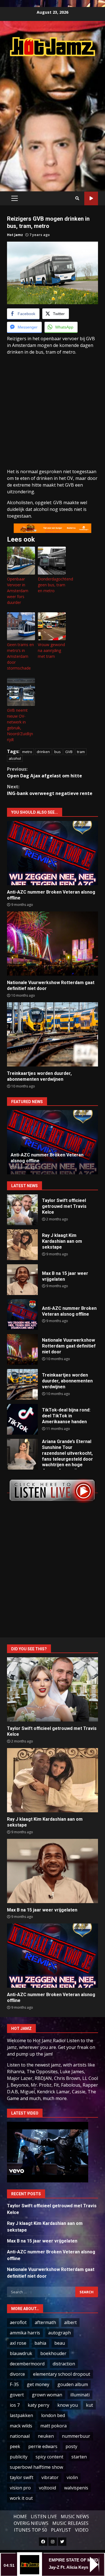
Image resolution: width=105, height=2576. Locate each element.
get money (38, 2384)
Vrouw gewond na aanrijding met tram (51, 650)
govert (17, 2395)
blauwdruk (21, 2353)
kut (89, 2405)
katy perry (39, 2405)
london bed (53, 2415)
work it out (21, 2498)
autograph (60, 2333)
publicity (19, 2457)
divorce (17, 2374)
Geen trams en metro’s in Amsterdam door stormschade (20, 656)
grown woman (47, 2395)
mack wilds (21, 2426)
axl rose (18, 2343)
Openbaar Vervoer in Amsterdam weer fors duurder (18, 591)
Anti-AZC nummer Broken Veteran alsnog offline (53, 853)
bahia (40, 2343)
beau (60, 2343)
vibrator (50, 2477)
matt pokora (53, 2426)
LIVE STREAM (91, 198)
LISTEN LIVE (44, 2517)
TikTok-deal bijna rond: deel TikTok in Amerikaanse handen (22, 1419)
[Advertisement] (53, 118)
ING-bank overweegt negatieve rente (50, 790)
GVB (69, 752)
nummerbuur (76, 2436)
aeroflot (18, 2322)
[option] (53, 1142)
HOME (20, 2517)
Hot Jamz (15, 235)
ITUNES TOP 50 (31, 2530)
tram (81, 752)
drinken (43, 752)
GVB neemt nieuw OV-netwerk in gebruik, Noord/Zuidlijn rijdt (20, 725)
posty (71, 2446)
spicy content (49, 2457)
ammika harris (25, 2333)
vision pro (20, 2488)
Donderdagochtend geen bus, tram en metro (52, 585)
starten (79, 2457)
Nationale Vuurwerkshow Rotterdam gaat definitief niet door (53, 944)
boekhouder (53, 2353)
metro (27, 752)
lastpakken (21, 2415)
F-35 (14, 2384)
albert (70, 2322)
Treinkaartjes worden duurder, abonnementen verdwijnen (53, 1034)
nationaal (20, 2436)
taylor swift (22, 2477)
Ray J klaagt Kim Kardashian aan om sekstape (22, 1245)
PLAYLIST (61, 2530)
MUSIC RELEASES (70, 2523)
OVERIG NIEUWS (31, 2523)
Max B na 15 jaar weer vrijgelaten (22, 1280)
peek (15, 2446)
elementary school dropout (62, 2374)
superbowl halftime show (36, 2467)
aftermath (45, 2322)
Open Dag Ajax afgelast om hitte (45, 772)
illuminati (80, 2395)
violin (72, 2477)
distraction (64, 2364)
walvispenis (76, 2488)
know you (68, 2405)
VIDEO (82, 2530)
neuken (46, 2436)
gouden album (73, 2384)
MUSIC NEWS (75, 2517)
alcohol (15, 758)
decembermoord (27, 2364)
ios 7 (15, 2405)
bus (58, 752)
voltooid (47, 2488)
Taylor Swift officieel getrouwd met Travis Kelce (22, 1210)
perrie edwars (43, 2446)
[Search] (77, 198)
